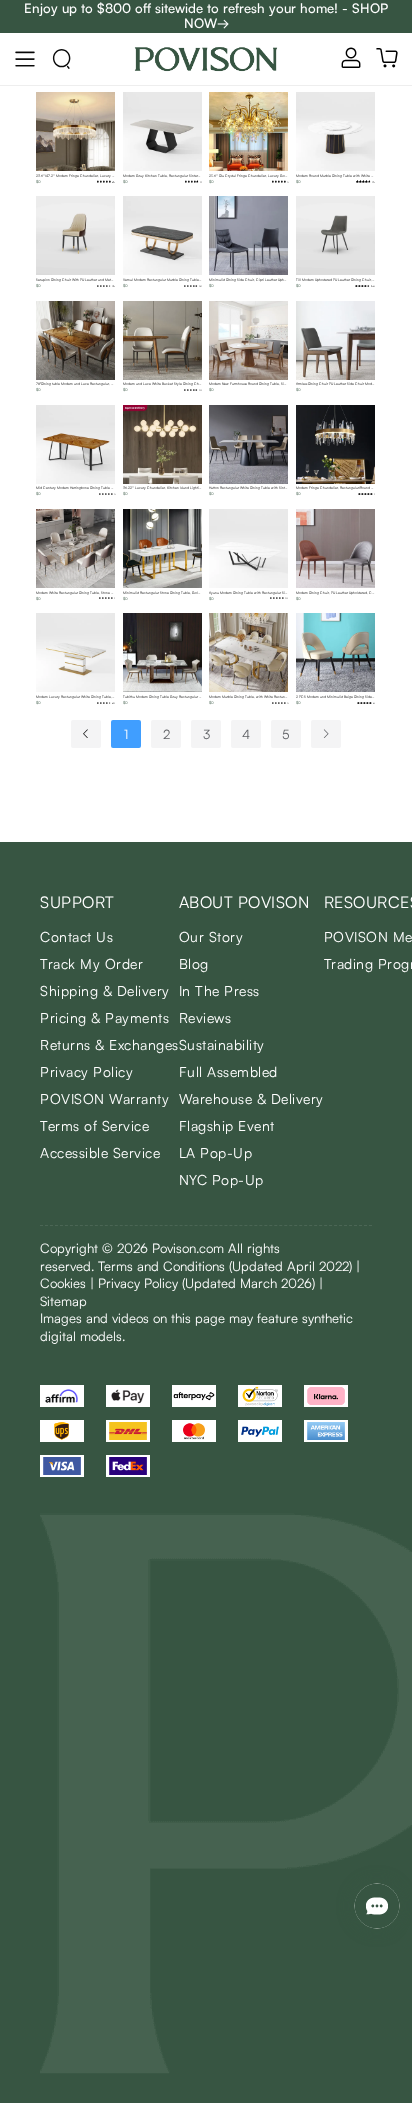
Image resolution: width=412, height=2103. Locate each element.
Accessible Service (100, 1152)
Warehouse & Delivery (251, 1098)
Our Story (211, 936)
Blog (194, 963)
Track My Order (91, 963)
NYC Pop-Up (221, 1179)
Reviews (205, 1017)
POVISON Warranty (104, 1098)
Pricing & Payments (104, 1017)
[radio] (98, 181)
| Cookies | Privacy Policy (200, 1275)
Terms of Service (94, 1125)
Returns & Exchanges (109, 1044)
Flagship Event (227, 1125)
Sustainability (222, 1044)
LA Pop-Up (216, 1152)
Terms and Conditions (225, 1266)
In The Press (219, 990)
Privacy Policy (86, 1071)
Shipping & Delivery (105, 990)
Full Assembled (228, 1071)
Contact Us (76, 936)
